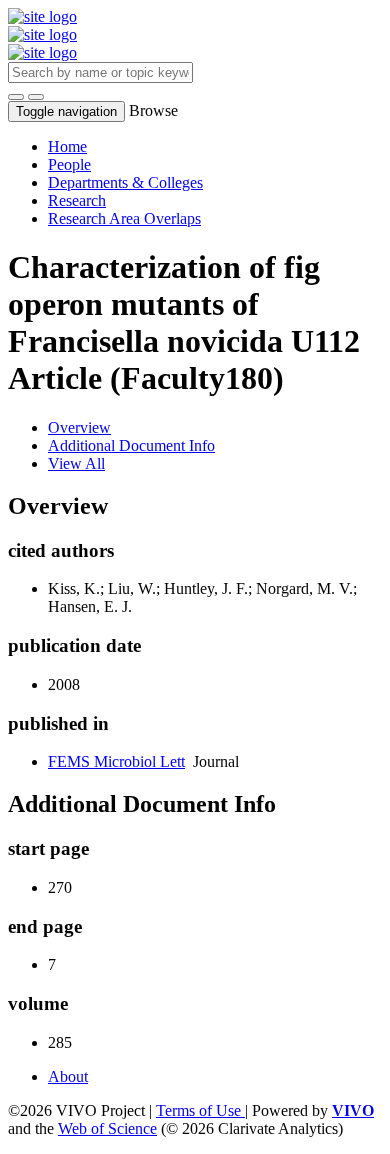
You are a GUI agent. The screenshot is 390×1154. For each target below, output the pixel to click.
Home (67, 146)
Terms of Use (200, 1110)
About (68, 1076)
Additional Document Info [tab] (131, 445)
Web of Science (107, 1128)
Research (77, 200)
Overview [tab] (79, 427)
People (69, 164)
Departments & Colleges (125, 182)
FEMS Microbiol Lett (116, 761)
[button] (16, 97)
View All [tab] (76, 463)
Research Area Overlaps (124, 218)
